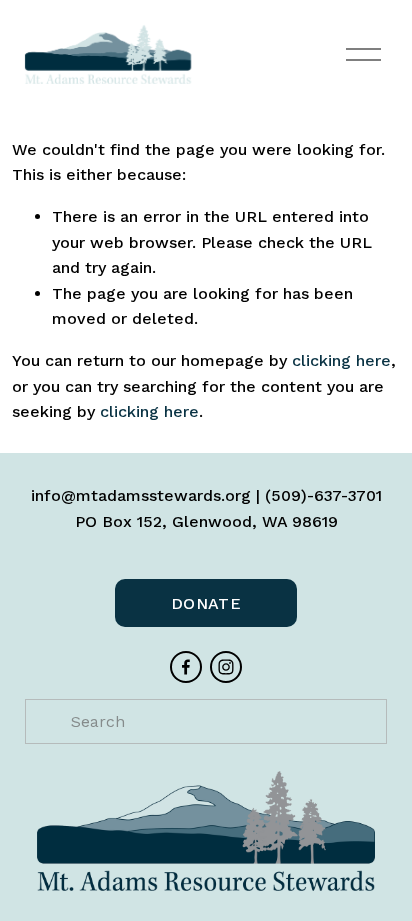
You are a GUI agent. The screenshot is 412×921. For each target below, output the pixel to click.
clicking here (341, 360)
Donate (206, 603)
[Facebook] (186, 667)
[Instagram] (226, 667)
